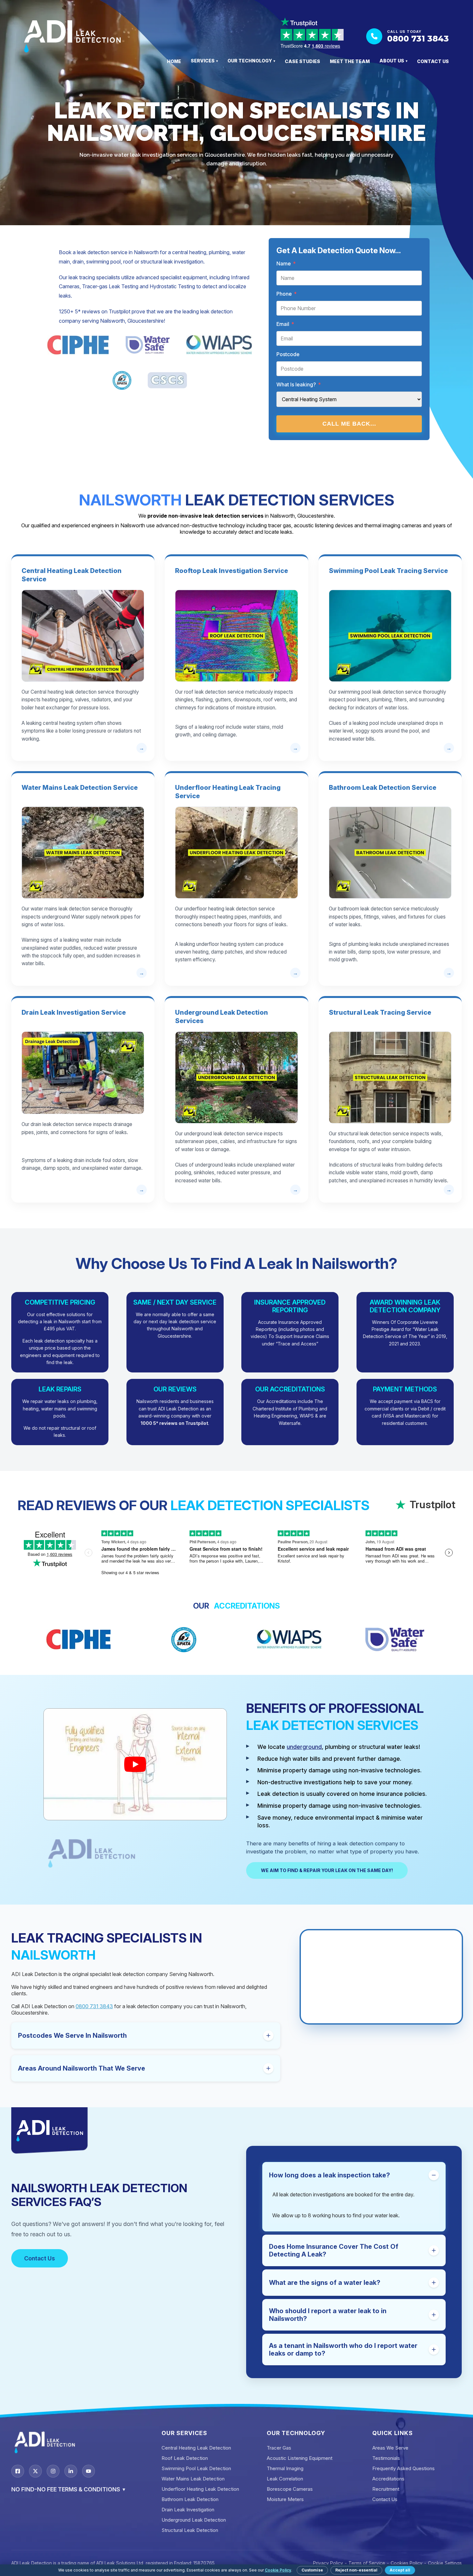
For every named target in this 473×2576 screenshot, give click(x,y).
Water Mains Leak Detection (193, 2479)
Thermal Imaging (285, 2468)
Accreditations (388, 2479)
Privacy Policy (328, 2563)
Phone (287, 294)
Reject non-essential (356, 2570)
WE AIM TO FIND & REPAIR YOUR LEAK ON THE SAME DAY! (327, 1870)
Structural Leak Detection (190, 2530)
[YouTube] (88, 2471)
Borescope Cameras (290, 2489)
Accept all (400, 2570)
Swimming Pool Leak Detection (196, 2468)
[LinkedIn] (71, 2471)
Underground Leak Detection (194, 2520)
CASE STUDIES (302, 61)
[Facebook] (18, 2471)
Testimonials (386, 2458)
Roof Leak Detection (185, 2458)
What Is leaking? (299, 384)
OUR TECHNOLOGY (251, 61)
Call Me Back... (349, 424)
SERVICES (204, 61)
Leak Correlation (285, 2479)
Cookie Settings (445, 2563)
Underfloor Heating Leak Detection (200, 2489)
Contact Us (40, 2258)
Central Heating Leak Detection (196, 2448)
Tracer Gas (279, 2448)
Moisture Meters (285, 2499)
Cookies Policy (407, 2563)
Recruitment (386, 2489)
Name (286, 263)
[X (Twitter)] (35, 2471)
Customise (312, 2570)
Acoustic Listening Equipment (300, 2458)
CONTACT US (433, 61)
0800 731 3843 (94, 2006)
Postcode (288, 354)
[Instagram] (53, 2471)
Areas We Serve (390, 2448)
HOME (174, 61)
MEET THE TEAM (350, 61)
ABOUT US (393, 61)
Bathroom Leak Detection (190, 2499)
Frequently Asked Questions (403, 2468)
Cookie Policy (278, 2570)
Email (285, 324)
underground (304, 1747)
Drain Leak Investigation (188, 2510)
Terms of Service (367, 2563)
